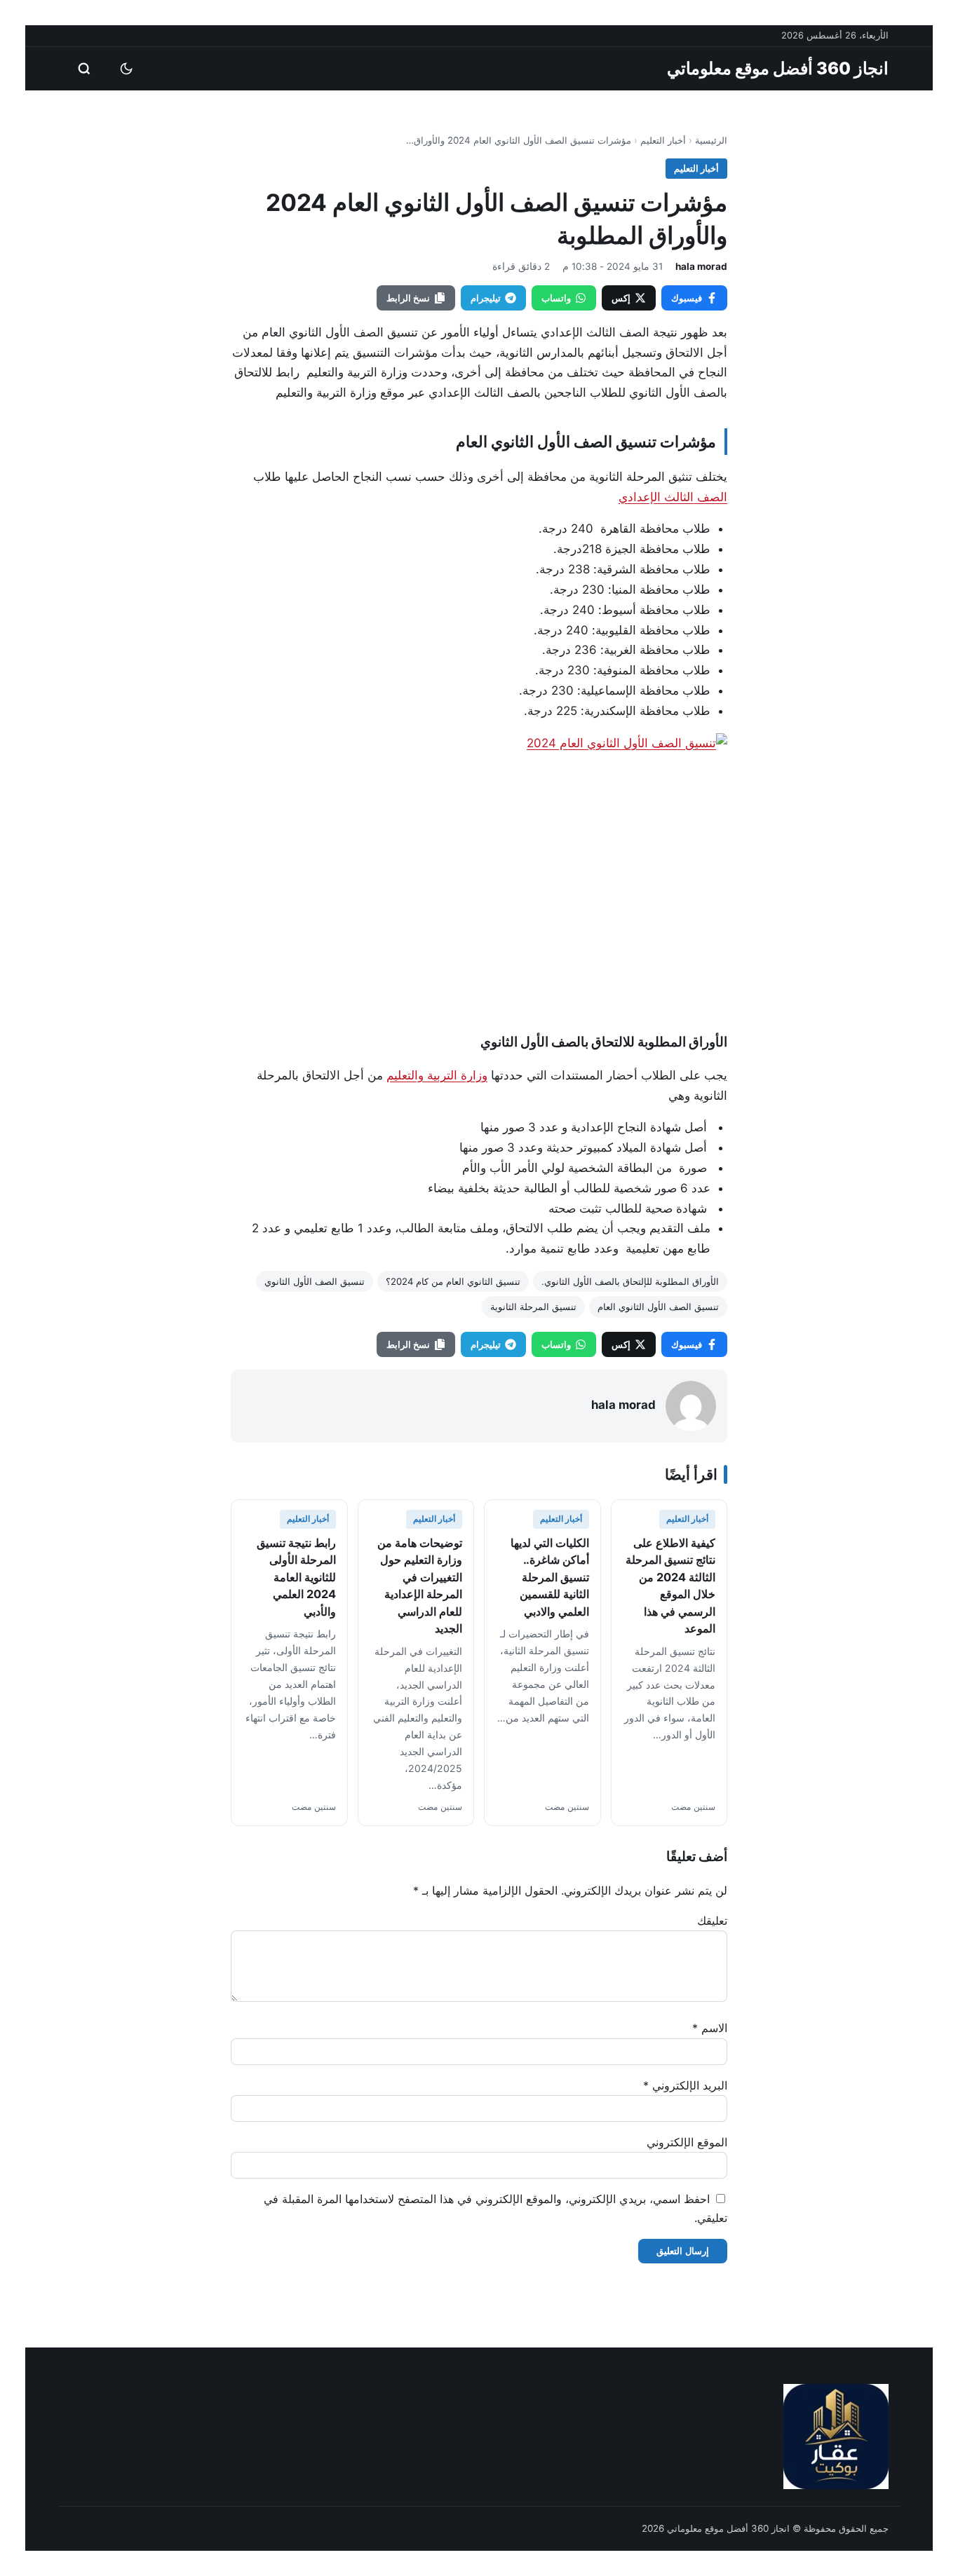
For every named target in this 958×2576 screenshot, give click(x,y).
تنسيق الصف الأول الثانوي (315, 1281)
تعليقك (712, 1921)
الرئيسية (711, 140)
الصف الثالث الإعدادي (673, 497)
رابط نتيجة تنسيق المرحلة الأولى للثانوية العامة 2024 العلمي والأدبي (296, 1577)
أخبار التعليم (663, 140)
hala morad (701, 266)
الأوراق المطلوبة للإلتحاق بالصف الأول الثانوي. (630, 1281)
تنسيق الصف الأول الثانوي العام (658, 1307)
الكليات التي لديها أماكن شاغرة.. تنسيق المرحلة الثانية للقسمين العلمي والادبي (550, 1577)
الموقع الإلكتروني (687, 2142)
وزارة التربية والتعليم (437, 1075)
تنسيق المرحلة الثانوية (533, 1307)
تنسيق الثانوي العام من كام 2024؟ (453, 1281)
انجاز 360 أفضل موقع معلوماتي (778, 68)
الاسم (710, 2028)
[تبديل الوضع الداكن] (126, 69)
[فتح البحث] (84, 69)
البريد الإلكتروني (685, 2085)
